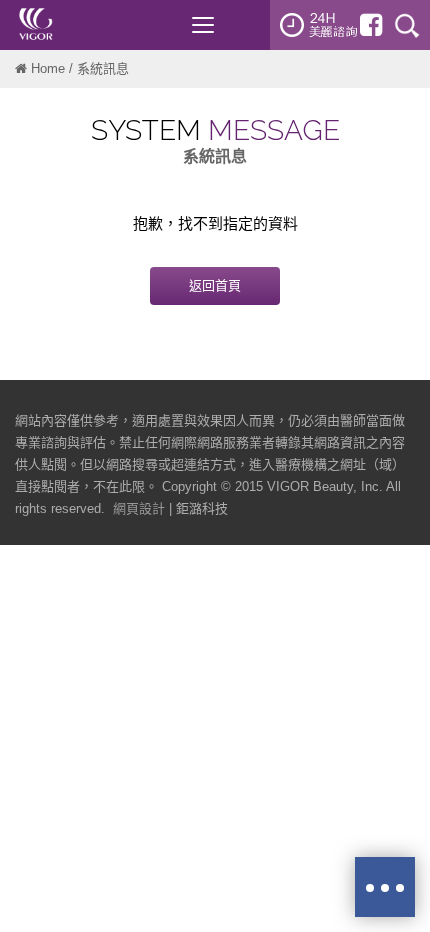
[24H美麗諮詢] (319, 25)
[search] (407, 25)
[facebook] (371, 25)
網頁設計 (139, 508)
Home (48, 68)
